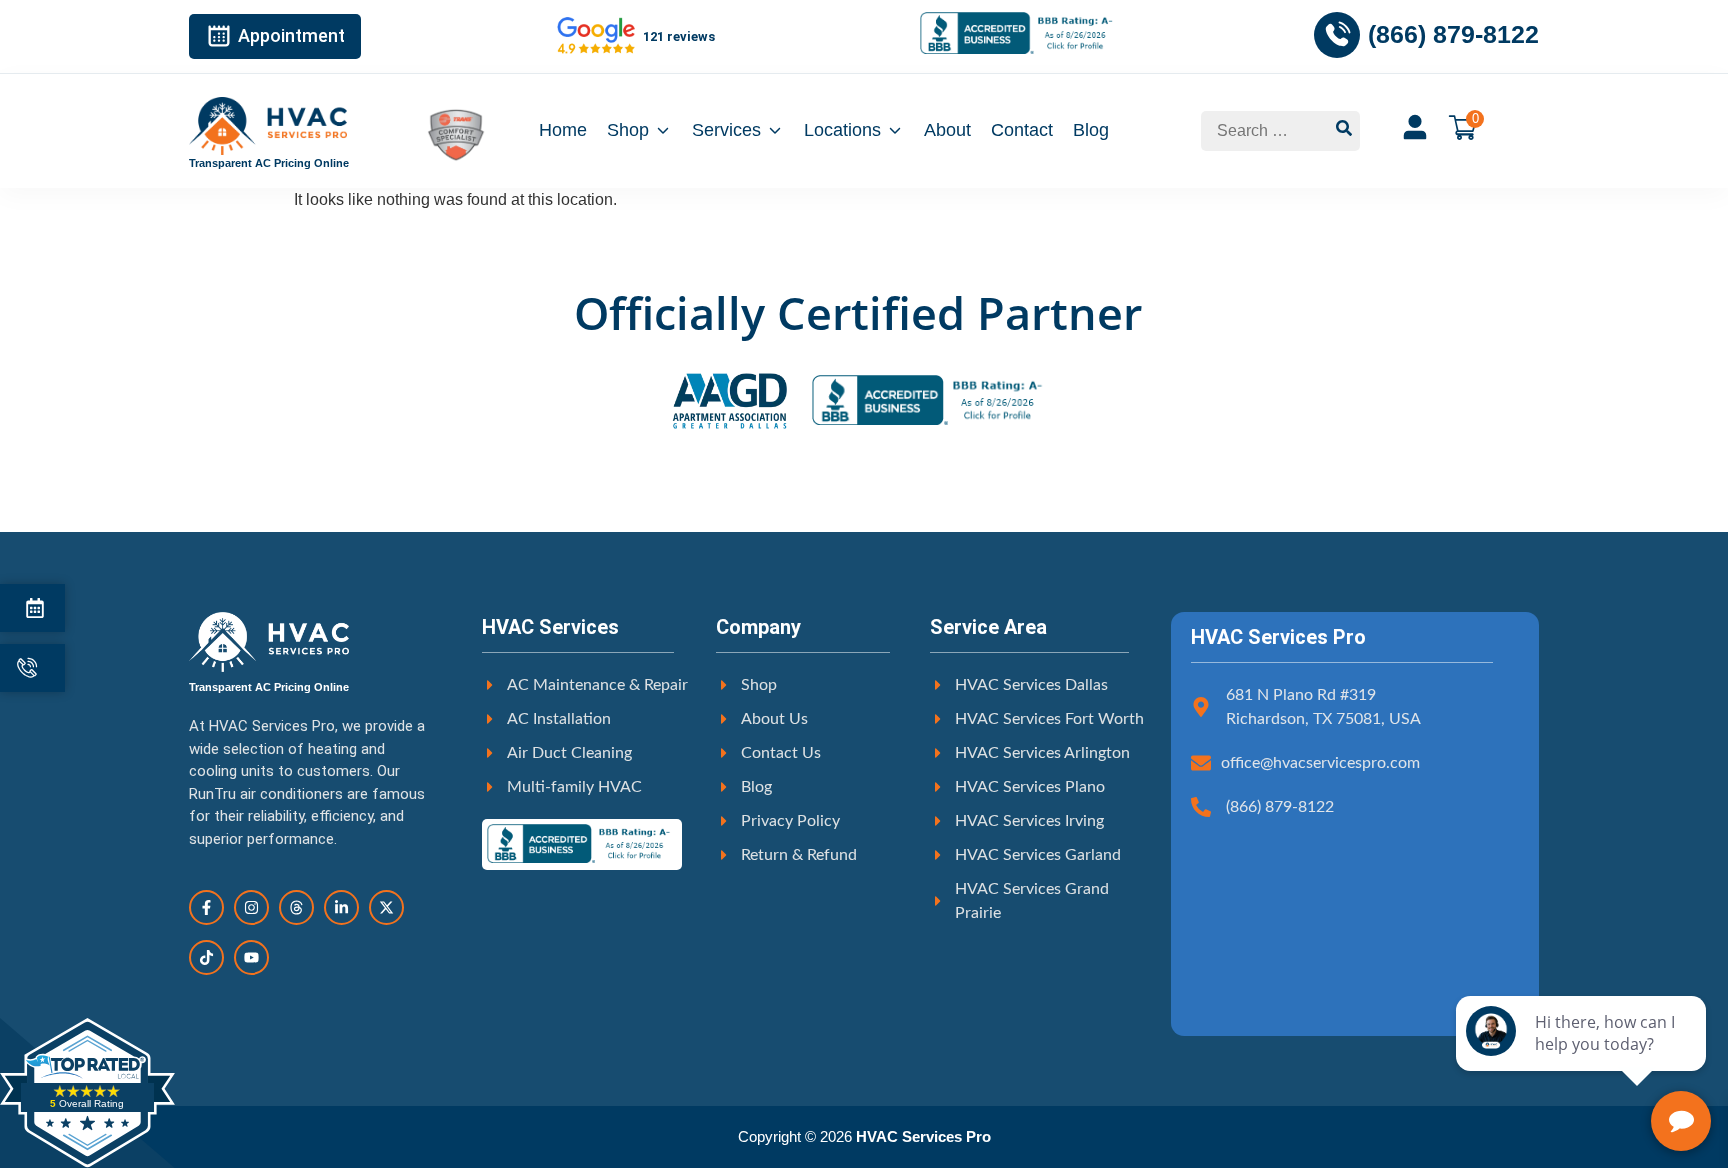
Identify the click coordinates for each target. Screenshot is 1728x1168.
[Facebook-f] (206, 907)
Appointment (291, 35)
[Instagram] (251, 907)
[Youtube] (251, 957)
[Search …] (1264, 131)
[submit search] (1344, 131)
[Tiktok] (206, 957)
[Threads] (296, 907)
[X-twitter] (386, 907)
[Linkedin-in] (341, 907)
